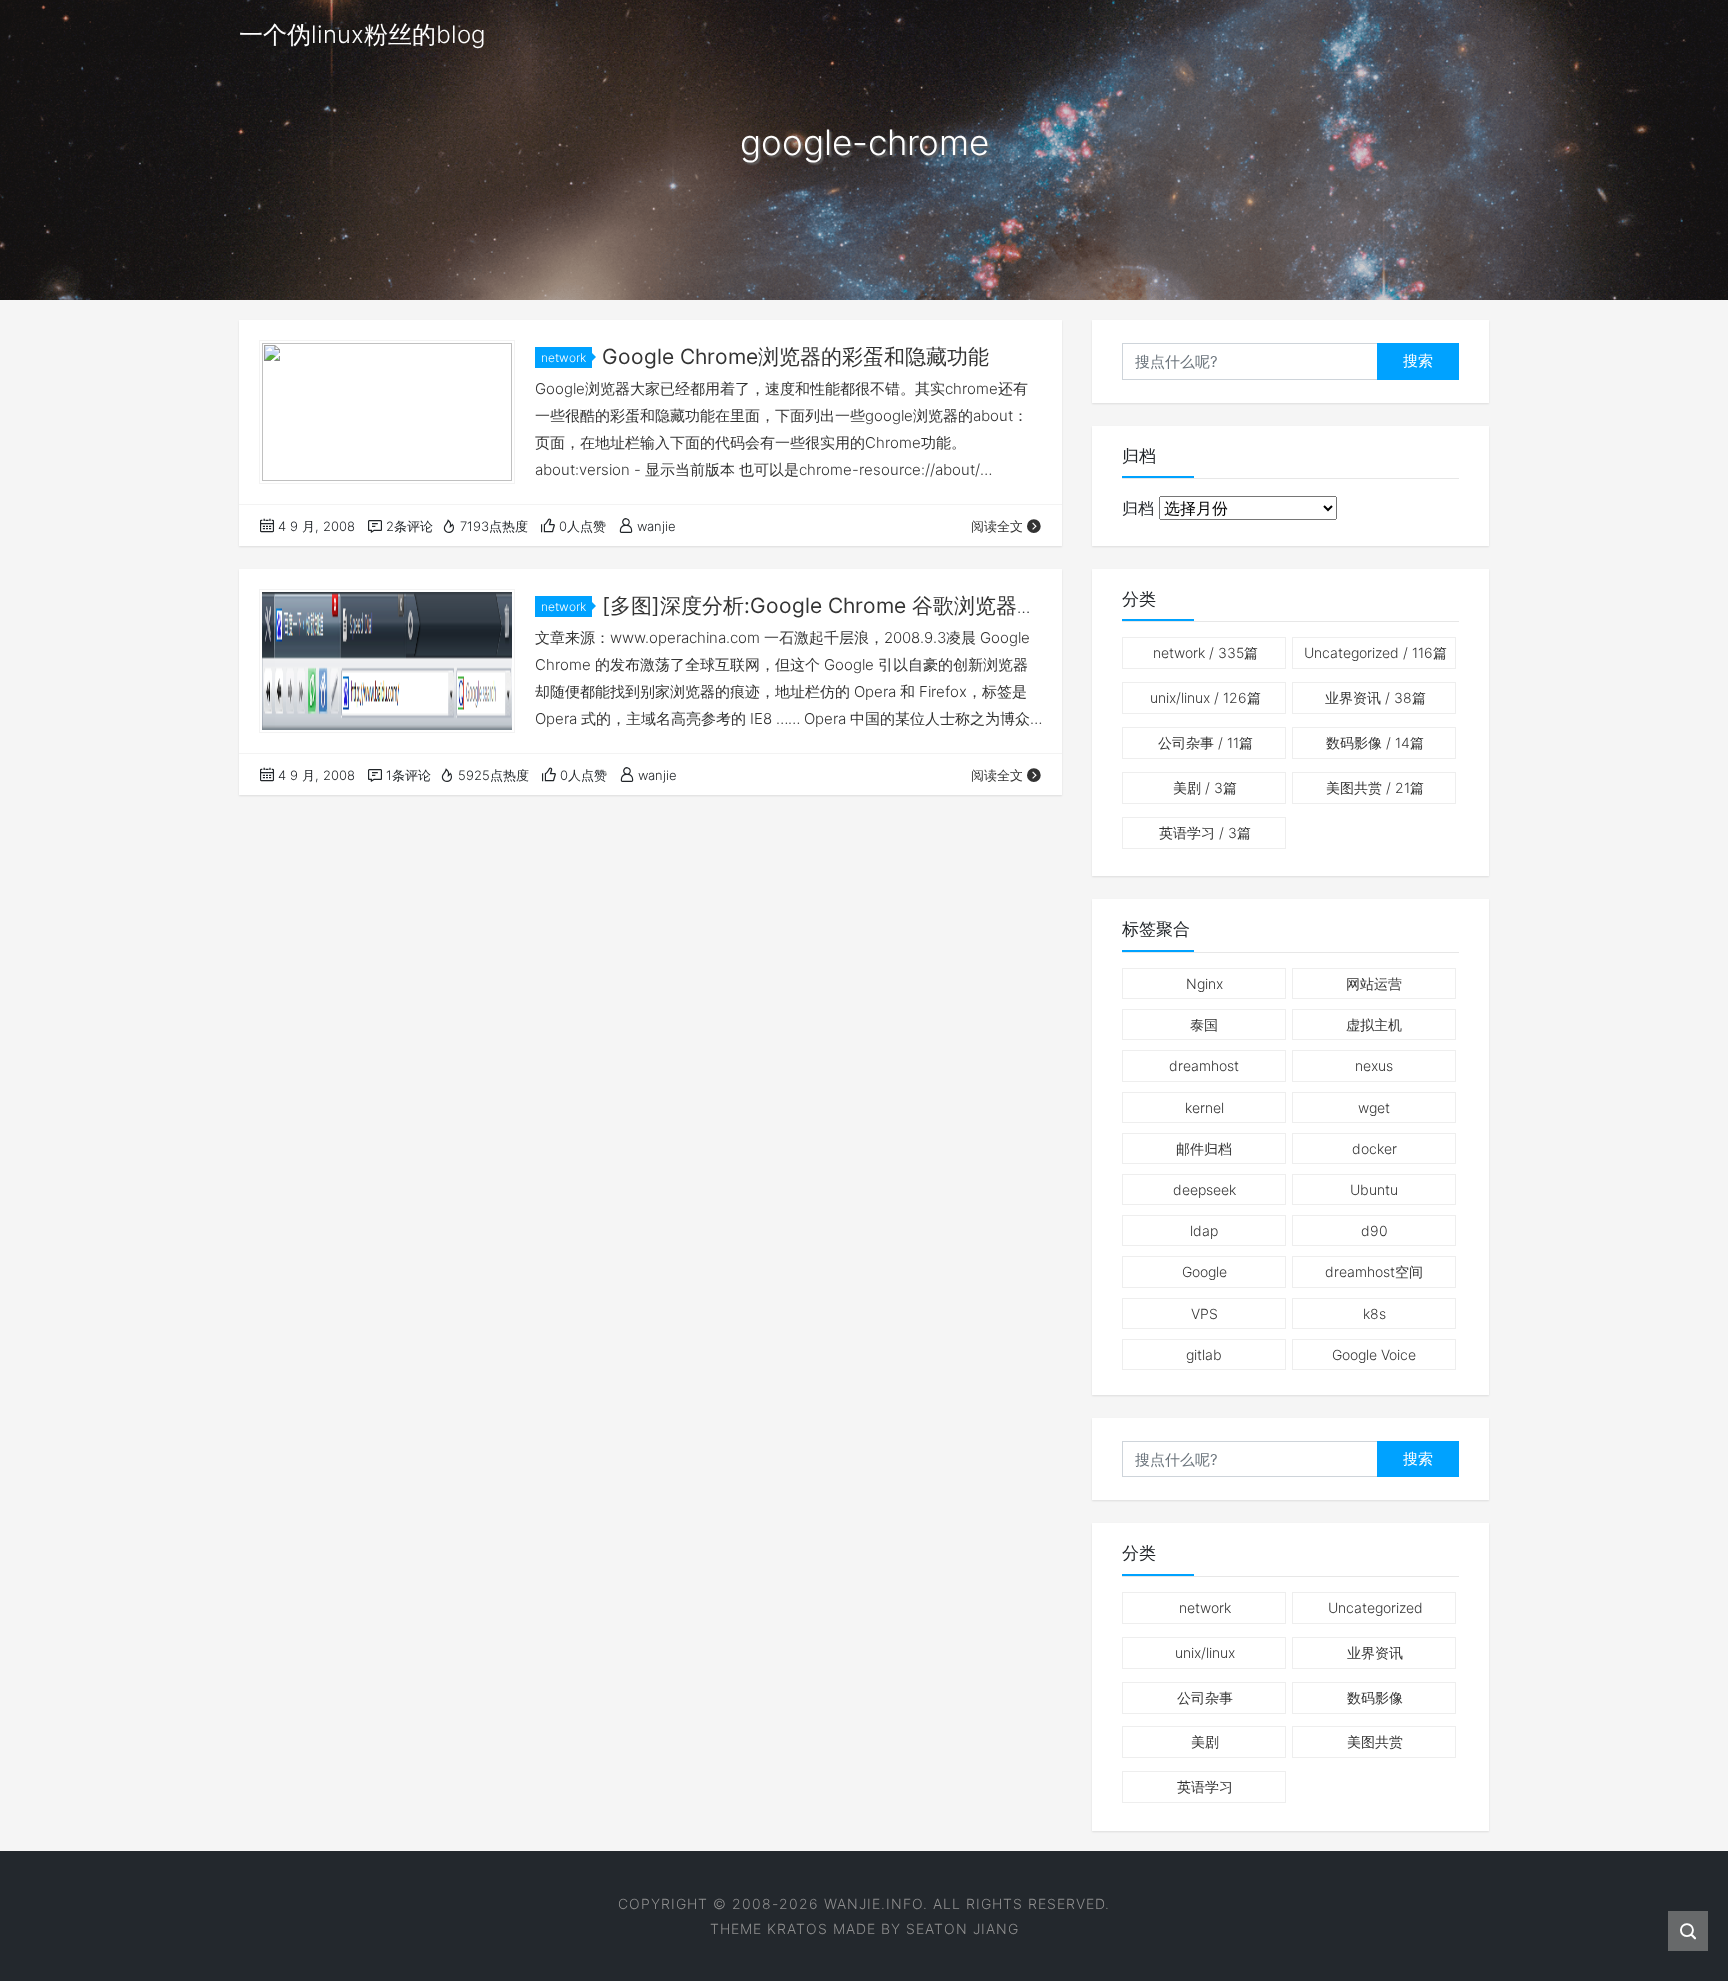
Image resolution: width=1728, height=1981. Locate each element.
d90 (1374, 1230)
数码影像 (1375, 742)
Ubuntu (1374, 1189)
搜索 (1418, 360)
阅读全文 (997, 526)
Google (1204, 1271)
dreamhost (1204, 1065)
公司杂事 (1205, 742)
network (563, 357)
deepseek (1204, 1189)
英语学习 (1205, 832)
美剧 (1205, 787)
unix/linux (1205, 697)
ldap (1204, 1230)
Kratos (797, 1928)
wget (1374, 1107)
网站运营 (1374, 983)
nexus (1374, 1065)
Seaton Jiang (962, 1928)
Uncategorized (1375, 652)
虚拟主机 (1374, 1024)
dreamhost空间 (1374, 1271)
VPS (1204, 1313)
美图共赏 (1375, 787)
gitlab (1204, 1354)
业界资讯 (1375, 697)
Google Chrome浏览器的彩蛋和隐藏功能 (795, 356)
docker (1374, 1148)
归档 (1138, 508)
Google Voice (1374, 1354)
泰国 (1204, 1024)
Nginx (1204, 983)
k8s (1374, 1313)
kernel (1204, 1107)
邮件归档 (1204, 1148)
